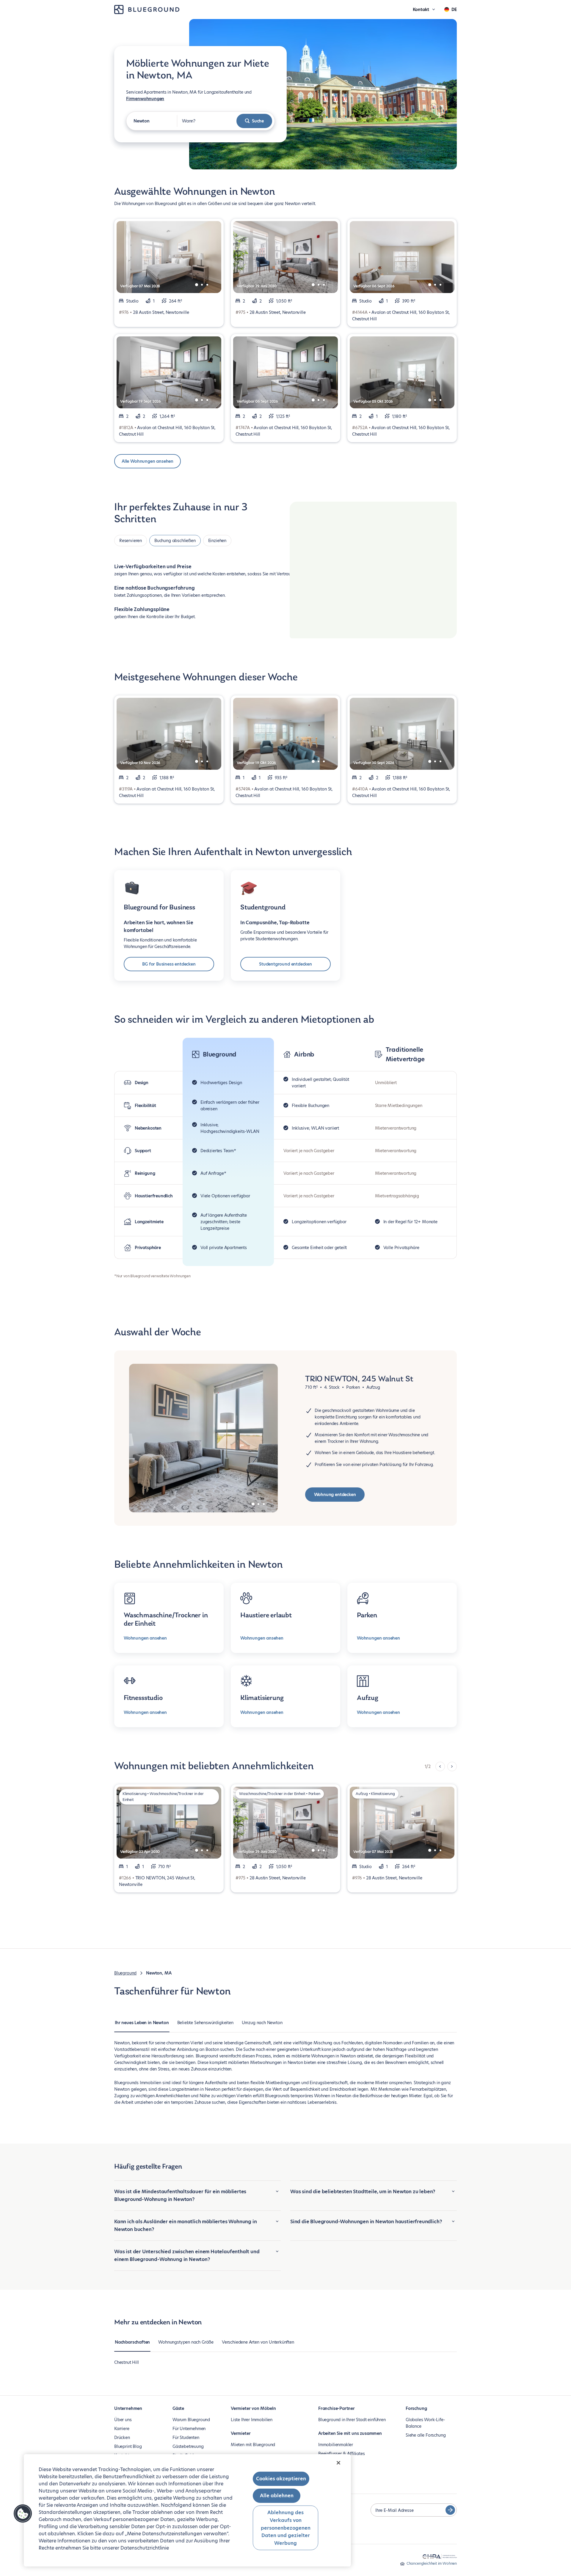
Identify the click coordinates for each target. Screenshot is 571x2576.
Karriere (122, 2429)
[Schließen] (338, 2463)
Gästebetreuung (188, 2446)
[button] (23, 2514)
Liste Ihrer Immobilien (252, 2420)
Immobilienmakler (336, 2445)
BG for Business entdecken (169, 964)
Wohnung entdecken (335, 1495)
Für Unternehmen (189, 2429)
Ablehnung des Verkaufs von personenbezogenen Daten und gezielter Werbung (286, 2528)
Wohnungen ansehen (145, 1638)
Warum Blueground (191, 2420)
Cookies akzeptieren (281, 2479)
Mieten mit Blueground (253, 2445)
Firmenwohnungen (145, 99)
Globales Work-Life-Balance (425, 2423)
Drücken (122, 2438)
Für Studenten (186, 2438)
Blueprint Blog (128, 2446)
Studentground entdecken (285, 964)
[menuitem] (142, 2026)
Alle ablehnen (277, 2496)
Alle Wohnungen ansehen (148, 461)
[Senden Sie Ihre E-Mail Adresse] (450, 2510)
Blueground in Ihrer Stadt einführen (352, 2420)
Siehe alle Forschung (426, 2435)
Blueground (125, 1973)
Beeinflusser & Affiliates (342, 2454)
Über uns (123, 2420)
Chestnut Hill (127, 2362)
